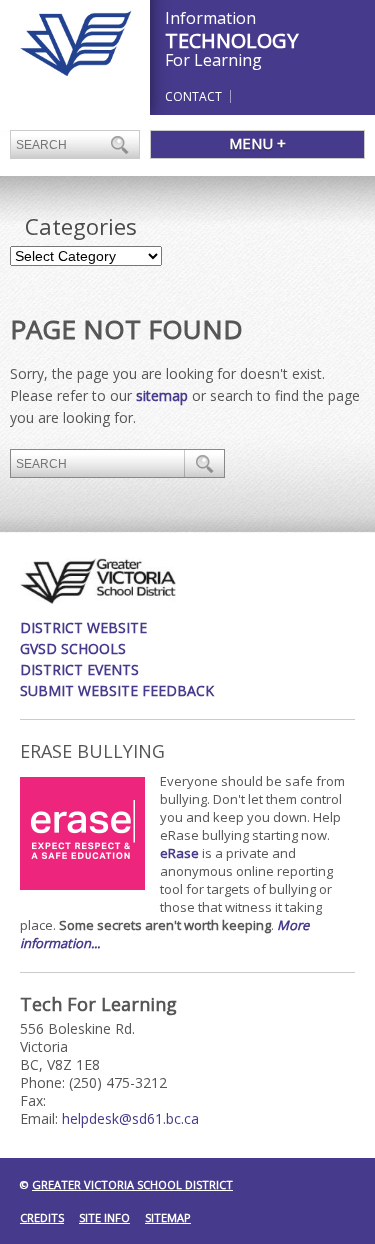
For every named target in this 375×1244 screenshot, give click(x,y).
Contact (193, 96)
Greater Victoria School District (132, 1184)
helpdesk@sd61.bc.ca (130, 1118)
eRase (179, 853)
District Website (83, 627)
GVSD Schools (73, 648)
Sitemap (168, 1217)
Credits (42, 1217)
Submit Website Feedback (117, 690)
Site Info (104, 1217)
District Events (79, 669)
